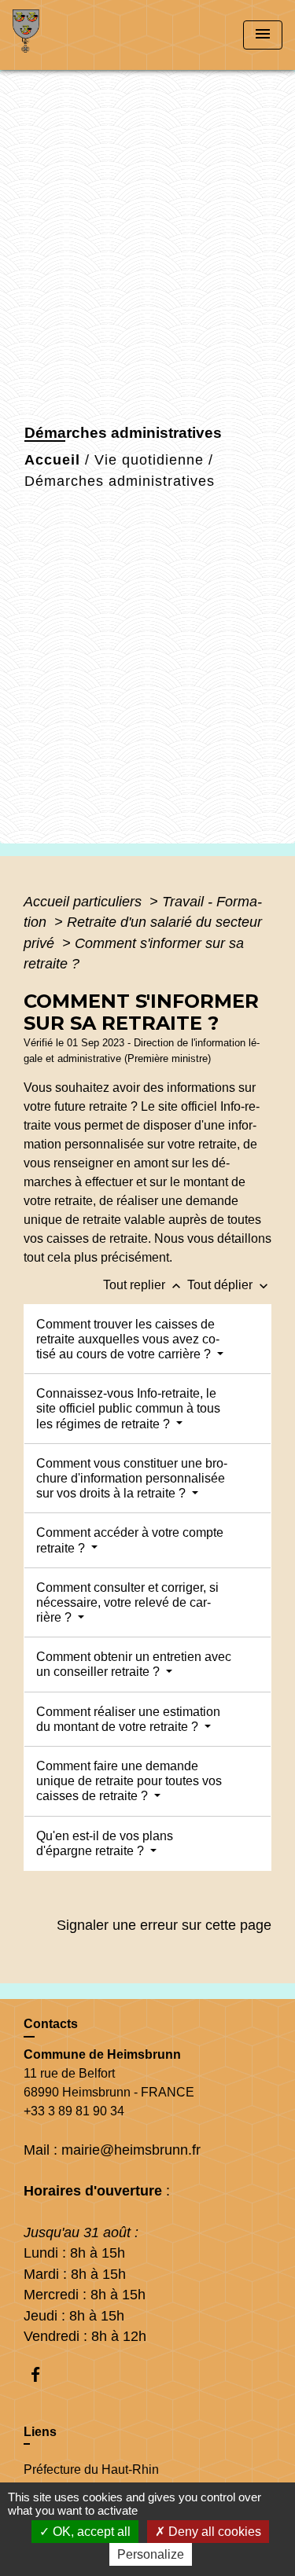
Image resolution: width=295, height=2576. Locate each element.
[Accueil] (72, 35)
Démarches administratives (120, 481)
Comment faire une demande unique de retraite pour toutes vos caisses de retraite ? (129, 1781)
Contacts (51, 2024)
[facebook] (43, 2374)
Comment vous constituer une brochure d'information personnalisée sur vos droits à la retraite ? (132, 1478)
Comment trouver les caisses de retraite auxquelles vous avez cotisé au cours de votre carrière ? (128, 1339)
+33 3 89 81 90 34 (74, 2111)
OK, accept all (90, 2532)
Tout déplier (229, 1285)
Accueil (52, 460)
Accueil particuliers (85, 902)
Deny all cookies (213, 2532)
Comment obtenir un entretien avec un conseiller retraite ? (134, 1664)
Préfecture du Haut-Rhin (91, 2469)
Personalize (151, 2554)
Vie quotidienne (149, 460)
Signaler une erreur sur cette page (164, 1925)
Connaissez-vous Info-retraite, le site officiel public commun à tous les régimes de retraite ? (128, 1408)
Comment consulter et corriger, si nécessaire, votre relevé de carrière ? (127, 1602)
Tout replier (144, 1285)
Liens (40, 2432)
